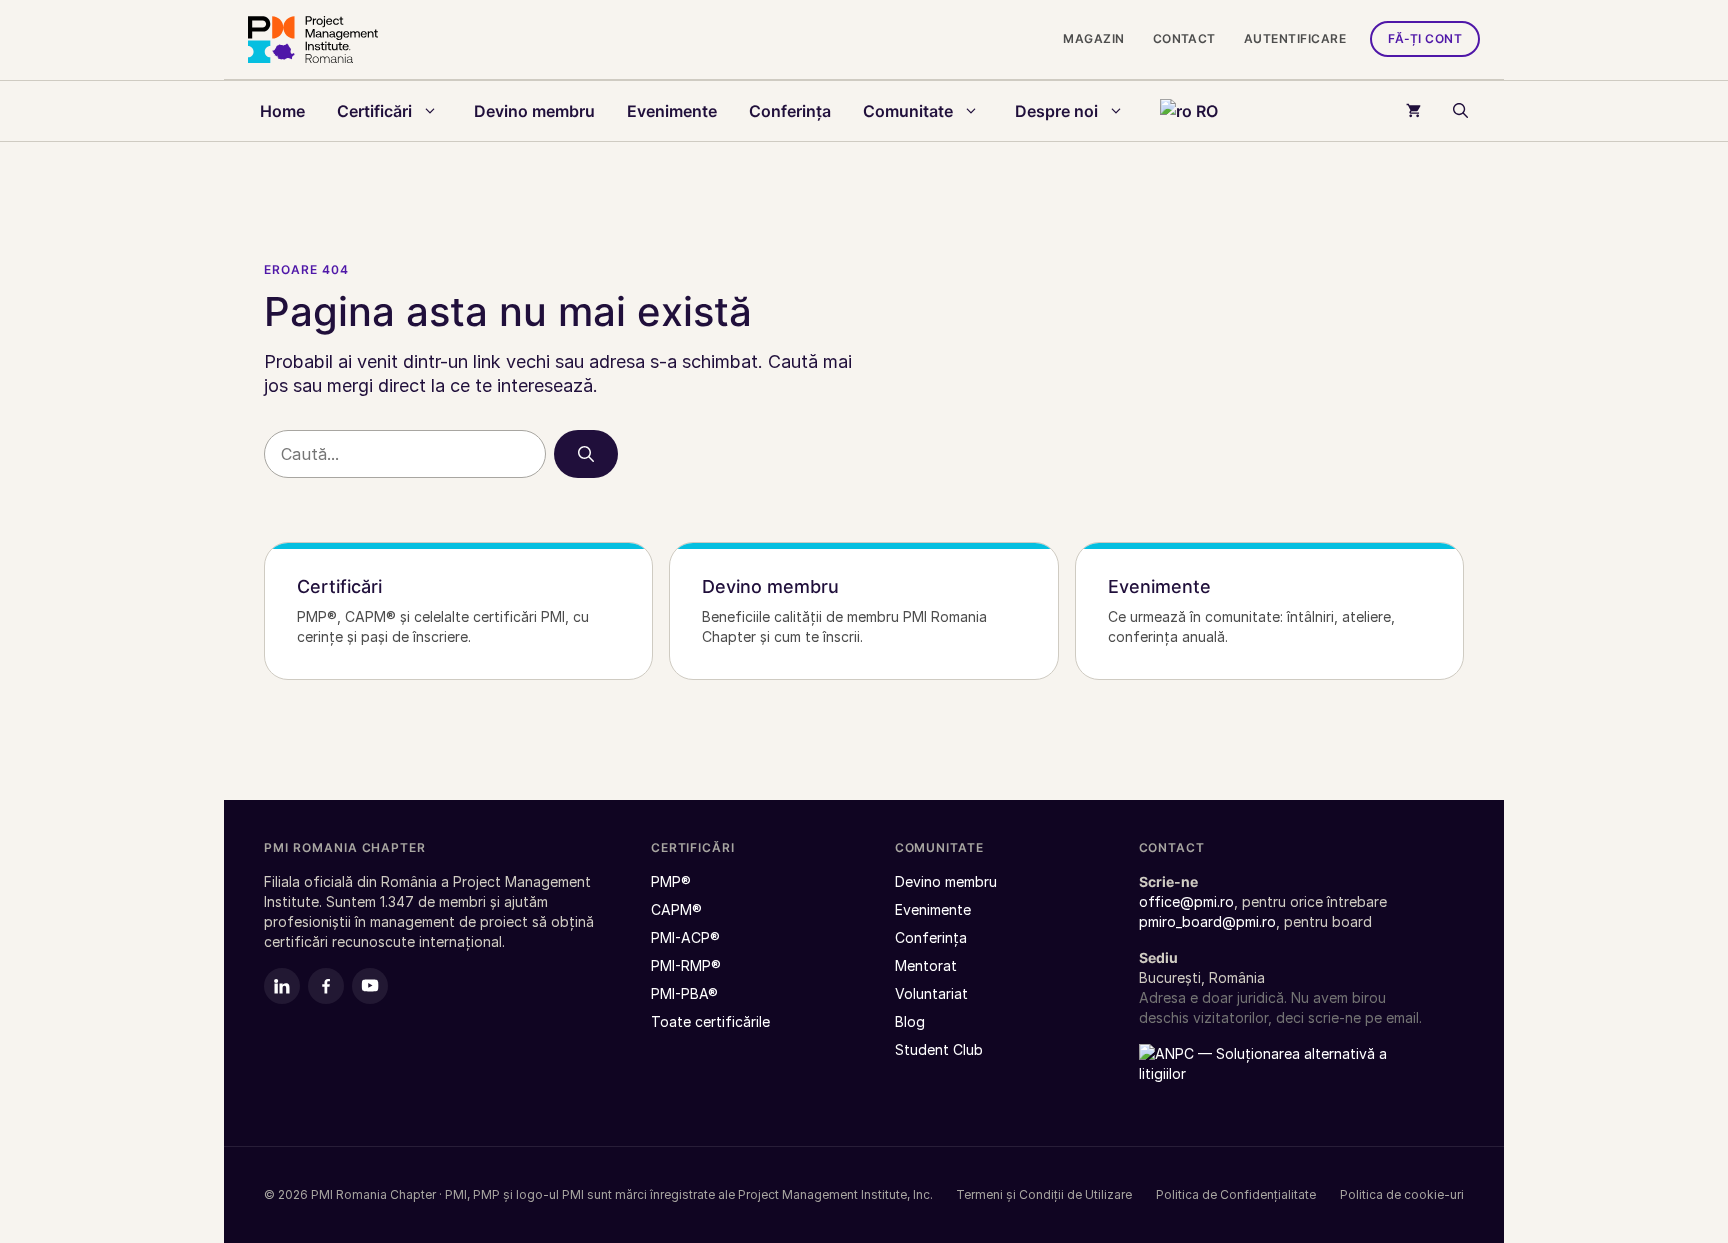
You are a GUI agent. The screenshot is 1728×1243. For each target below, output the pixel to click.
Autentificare (1295, 38)
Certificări (374, 111)
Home (282, 111)
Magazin (1093, 38)
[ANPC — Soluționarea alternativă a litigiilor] (1264, 1075)
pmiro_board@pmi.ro (1207, 921)
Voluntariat (931, 993)
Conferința (790, 111)
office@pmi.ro (1186, 901)
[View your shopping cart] (1413, 111)
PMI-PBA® (684, 993)
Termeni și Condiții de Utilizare (1044, 1194)
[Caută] (586, 454)
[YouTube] (370, 986)
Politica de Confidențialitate (1236, 1194)
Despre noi (1056, 111)
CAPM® (676, 909)
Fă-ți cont (1425, 38)
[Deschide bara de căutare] (1460, 111)
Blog (910, 1021)
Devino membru (534, 111)
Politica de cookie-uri (1402, 1194)
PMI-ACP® (685, 937)
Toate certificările (1367, 189)
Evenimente (672, 111)
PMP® (671, 881)
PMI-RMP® (686, 965)
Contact (1184, 38)
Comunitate (908, 111)
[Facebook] (326, 986)
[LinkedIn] (282, 986)
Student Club (939, 1049)
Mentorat (926, 965)
